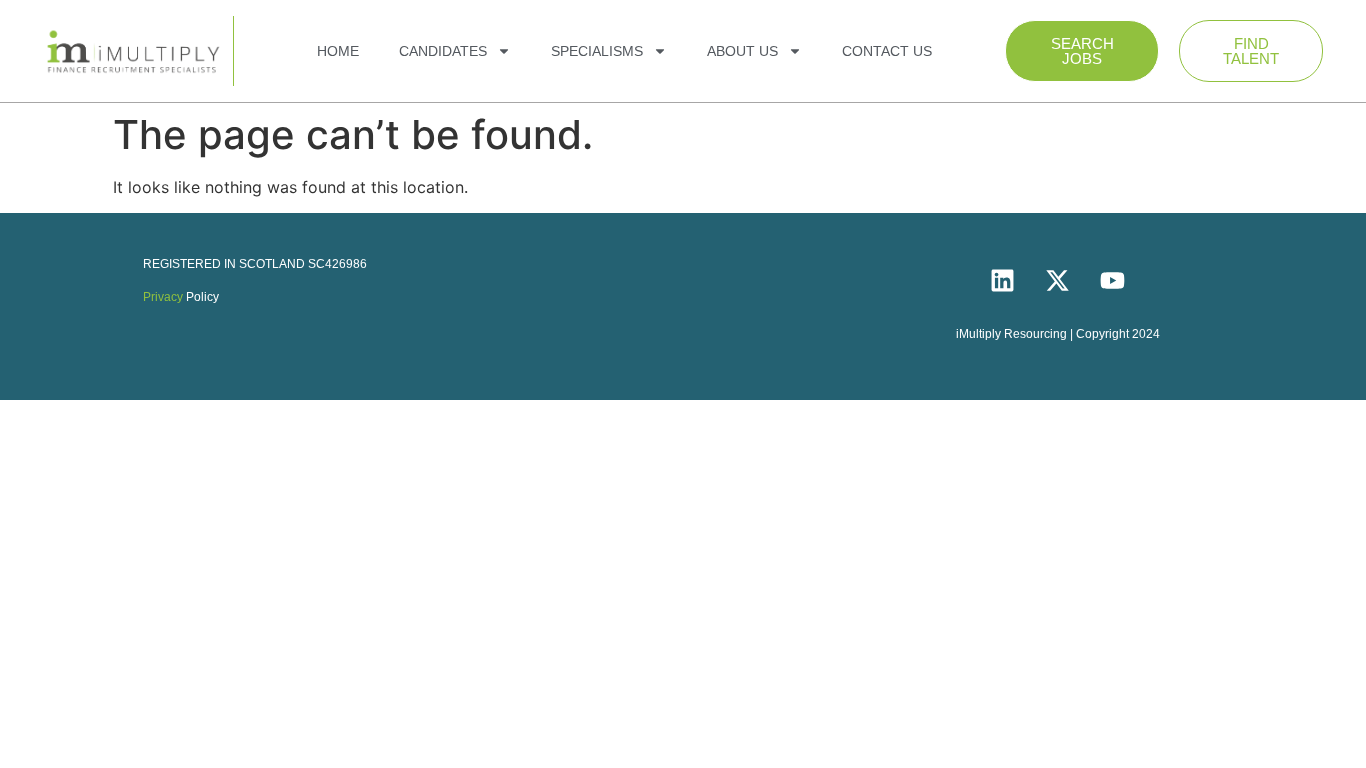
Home (338, 51)
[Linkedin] (1003, 280)
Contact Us (887, 51)
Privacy (163, 297)
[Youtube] (1113, 280)
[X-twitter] (1058, 280)
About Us (742, 51)
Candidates (443, 51)
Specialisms (597, 51)
